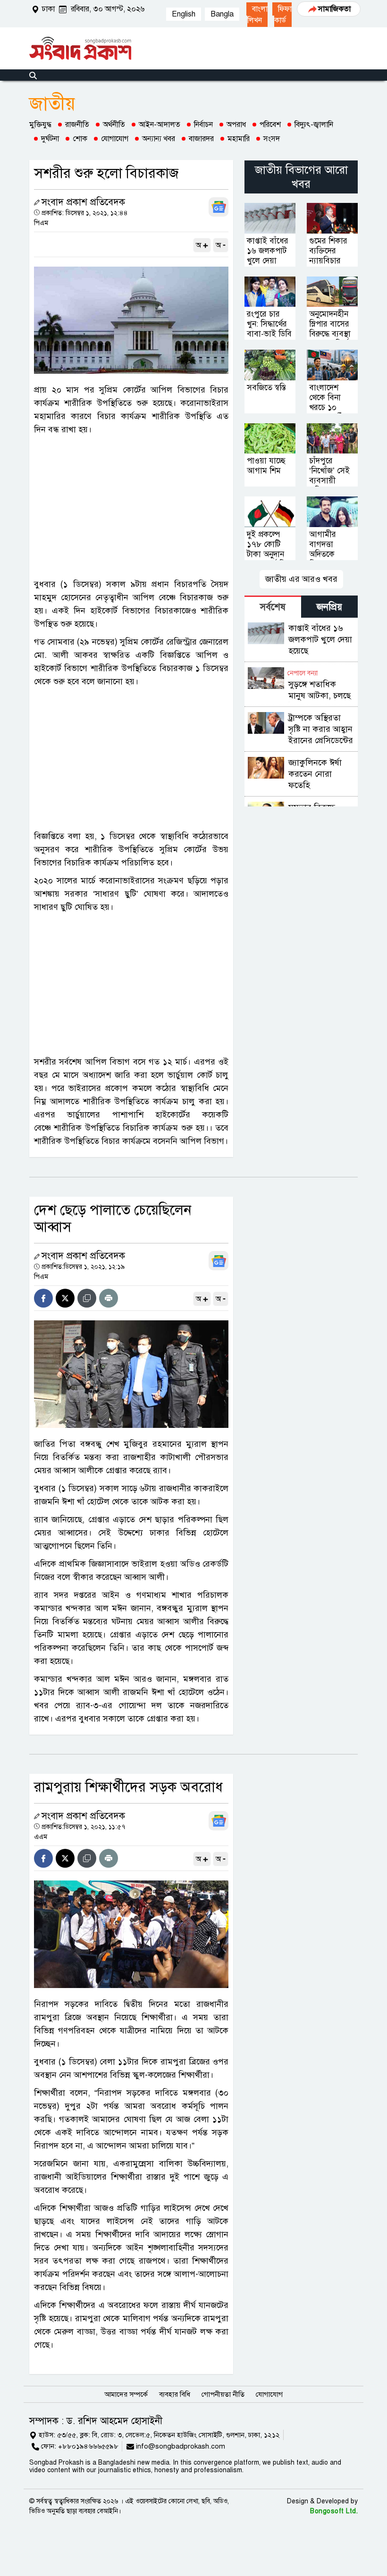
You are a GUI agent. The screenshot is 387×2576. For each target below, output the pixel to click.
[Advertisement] (131, 507)
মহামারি (239, 139)
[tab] (273, 607)
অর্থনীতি (114, 125)
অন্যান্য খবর (159, 139)
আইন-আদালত (160, 125)
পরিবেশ (270, 125)
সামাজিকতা (334, 9)
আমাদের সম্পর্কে (126, 2394)
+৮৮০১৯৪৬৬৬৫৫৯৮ (88, 2446)
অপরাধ (236, 125)
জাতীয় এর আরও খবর (301, 579)
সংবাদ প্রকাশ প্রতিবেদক (83, 202)
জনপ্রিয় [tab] (329, 607)
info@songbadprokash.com (181, 2446)
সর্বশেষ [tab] (273, 607)
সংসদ (272, 139)
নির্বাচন (203, 125)
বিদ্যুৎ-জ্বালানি (314, 125)
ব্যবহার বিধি (175, 2394)
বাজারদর (201, 139)
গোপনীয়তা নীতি (223, 2394)
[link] (257, 15)
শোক (80, 139)
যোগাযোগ (115, 139)
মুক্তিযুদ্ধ (40, 125)
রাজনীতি (77, 125)
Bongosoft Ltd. (334, 2511)
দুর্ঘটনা (50, 139)
